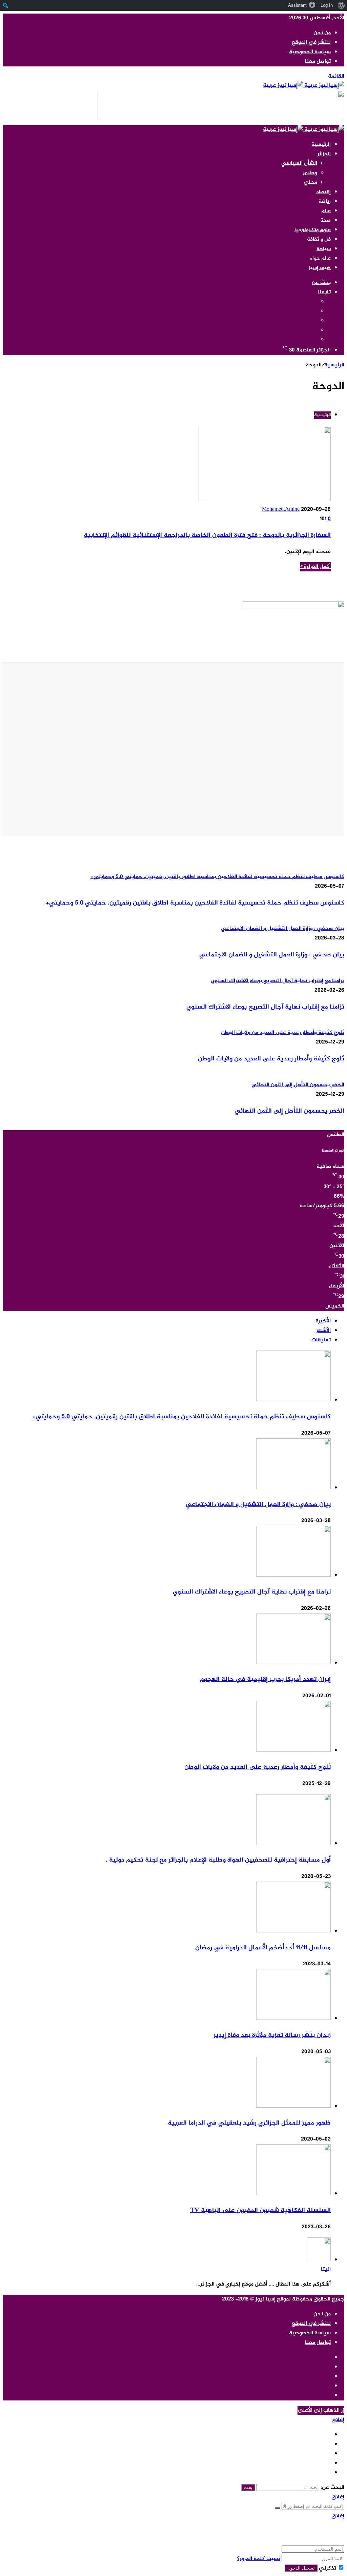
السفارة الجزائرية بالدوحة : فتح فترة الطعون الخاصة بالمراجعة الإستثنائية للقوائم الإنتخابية (207, 535)
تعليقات (321, 1340)
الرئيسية (321, 145)
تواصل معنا (318, 62)
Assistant (297, 5)
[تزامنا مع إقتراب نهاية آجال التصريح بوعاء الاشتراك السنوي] (293, 1575)
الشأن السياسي (299, 164)
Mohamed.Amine (281, 510)
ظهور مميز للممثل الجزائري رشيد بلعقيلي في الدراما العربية (249, 2123)
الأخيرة (323, 1321)
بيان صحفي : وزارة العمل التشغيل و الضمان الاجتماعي (272, 955)
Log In (327, 5)
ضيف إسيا (320, 268)
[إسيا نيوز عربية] (304, 86)
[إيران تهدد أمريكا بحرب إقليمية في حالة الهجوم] (293, 1663)
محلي (310, 182)
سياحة (324, 249)
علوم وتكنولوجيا (313, 230)
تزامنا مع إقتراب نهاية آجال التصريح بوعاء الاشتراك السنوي (265, 1007)
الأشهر (323, 1331)
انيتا (326, 2269)
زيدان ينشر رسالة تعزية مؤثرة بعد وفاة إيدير (272, 2035)
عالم (326, 211)
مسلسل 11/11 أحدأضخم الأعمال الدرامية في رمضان (263, 1948)
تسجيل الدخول (301, 2568)
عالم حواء (320, 258)
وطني (310, 173)
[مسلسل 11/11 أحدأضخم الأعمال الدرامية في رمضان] (293, 1931)
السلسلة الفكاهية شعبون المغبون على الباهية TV (260, 2210)
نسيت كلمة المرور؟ (259, 2559)
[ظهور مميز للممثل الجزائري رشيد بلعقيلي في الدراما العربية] (293, 2106)
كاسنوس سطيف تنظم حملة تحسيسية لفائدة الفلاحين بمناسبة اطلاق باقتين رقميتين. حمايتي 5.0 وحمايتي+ (195, 903)
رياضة (325, 201)
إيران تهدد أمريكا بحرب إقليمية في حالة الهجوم (265, 1679)
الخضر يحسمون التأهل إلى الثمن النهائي (289, 1111)
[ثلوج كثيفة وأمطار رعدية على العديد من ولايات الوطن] (293, 1751)
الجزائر (324, 154)
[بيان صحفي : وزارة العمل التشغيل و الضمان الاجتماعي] (293, 1488)
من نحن (322, 33)
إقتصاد (323, 192)
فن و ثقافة (319, 239)
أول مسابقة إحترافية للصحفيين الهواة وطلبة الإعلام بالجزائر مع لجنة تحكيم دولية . (218, 1860)
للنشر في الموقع (311, 43)
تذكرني (328, 2568)
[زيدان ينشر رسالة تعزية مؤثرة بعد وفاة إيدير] (293, 2019)
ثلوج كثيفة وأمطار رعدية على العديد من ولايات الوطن (271, 1059)
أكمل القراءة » (315, 567)
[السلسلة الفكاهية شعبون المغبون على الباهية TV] (293, 2194)
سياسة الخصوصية (310, 52)
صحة (325, 220)
